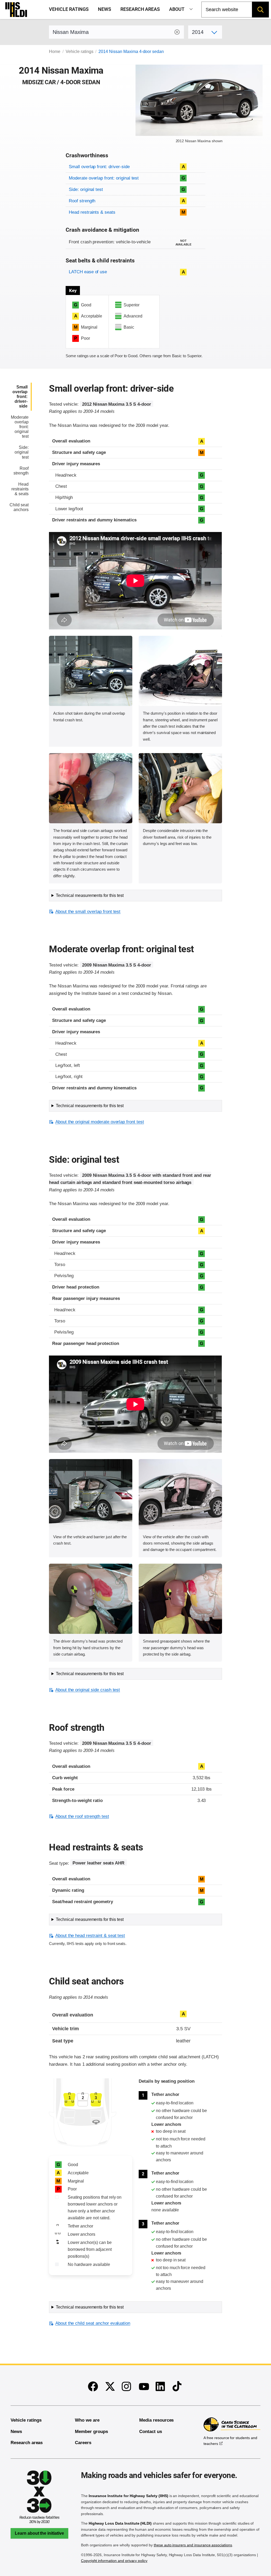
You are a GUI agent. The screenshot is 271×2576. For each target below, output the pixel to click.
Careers (83, 2443)
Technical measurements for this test (90, 895)
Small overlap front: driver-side (99, 167)
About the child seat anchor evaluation (93, 2323)
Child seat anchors (19, 507)
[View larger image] (91, 671)
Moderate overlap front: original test (104, 178)
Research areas (140, 9)
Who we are (87, 2420)
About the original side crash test (88, 1690)
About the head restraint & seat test (90, 1936)
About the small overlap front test (88, 912)
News (105, 9)
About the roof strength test (82, 1816)
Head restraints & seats (92, 212)
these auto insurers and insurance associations (193, 2545)
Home (55, 52)
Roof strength (82, 201)
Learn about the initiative (39, 2533)
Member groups (91, 2432)
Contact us (151, 2432)
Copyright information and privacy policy (114, 2561)
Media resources (156, 2420)
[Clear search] (177, 32)
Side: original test (86, 189)
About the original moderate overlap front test (100, 1122)
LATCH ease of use (88, 272)
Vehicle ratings (69, 9)
